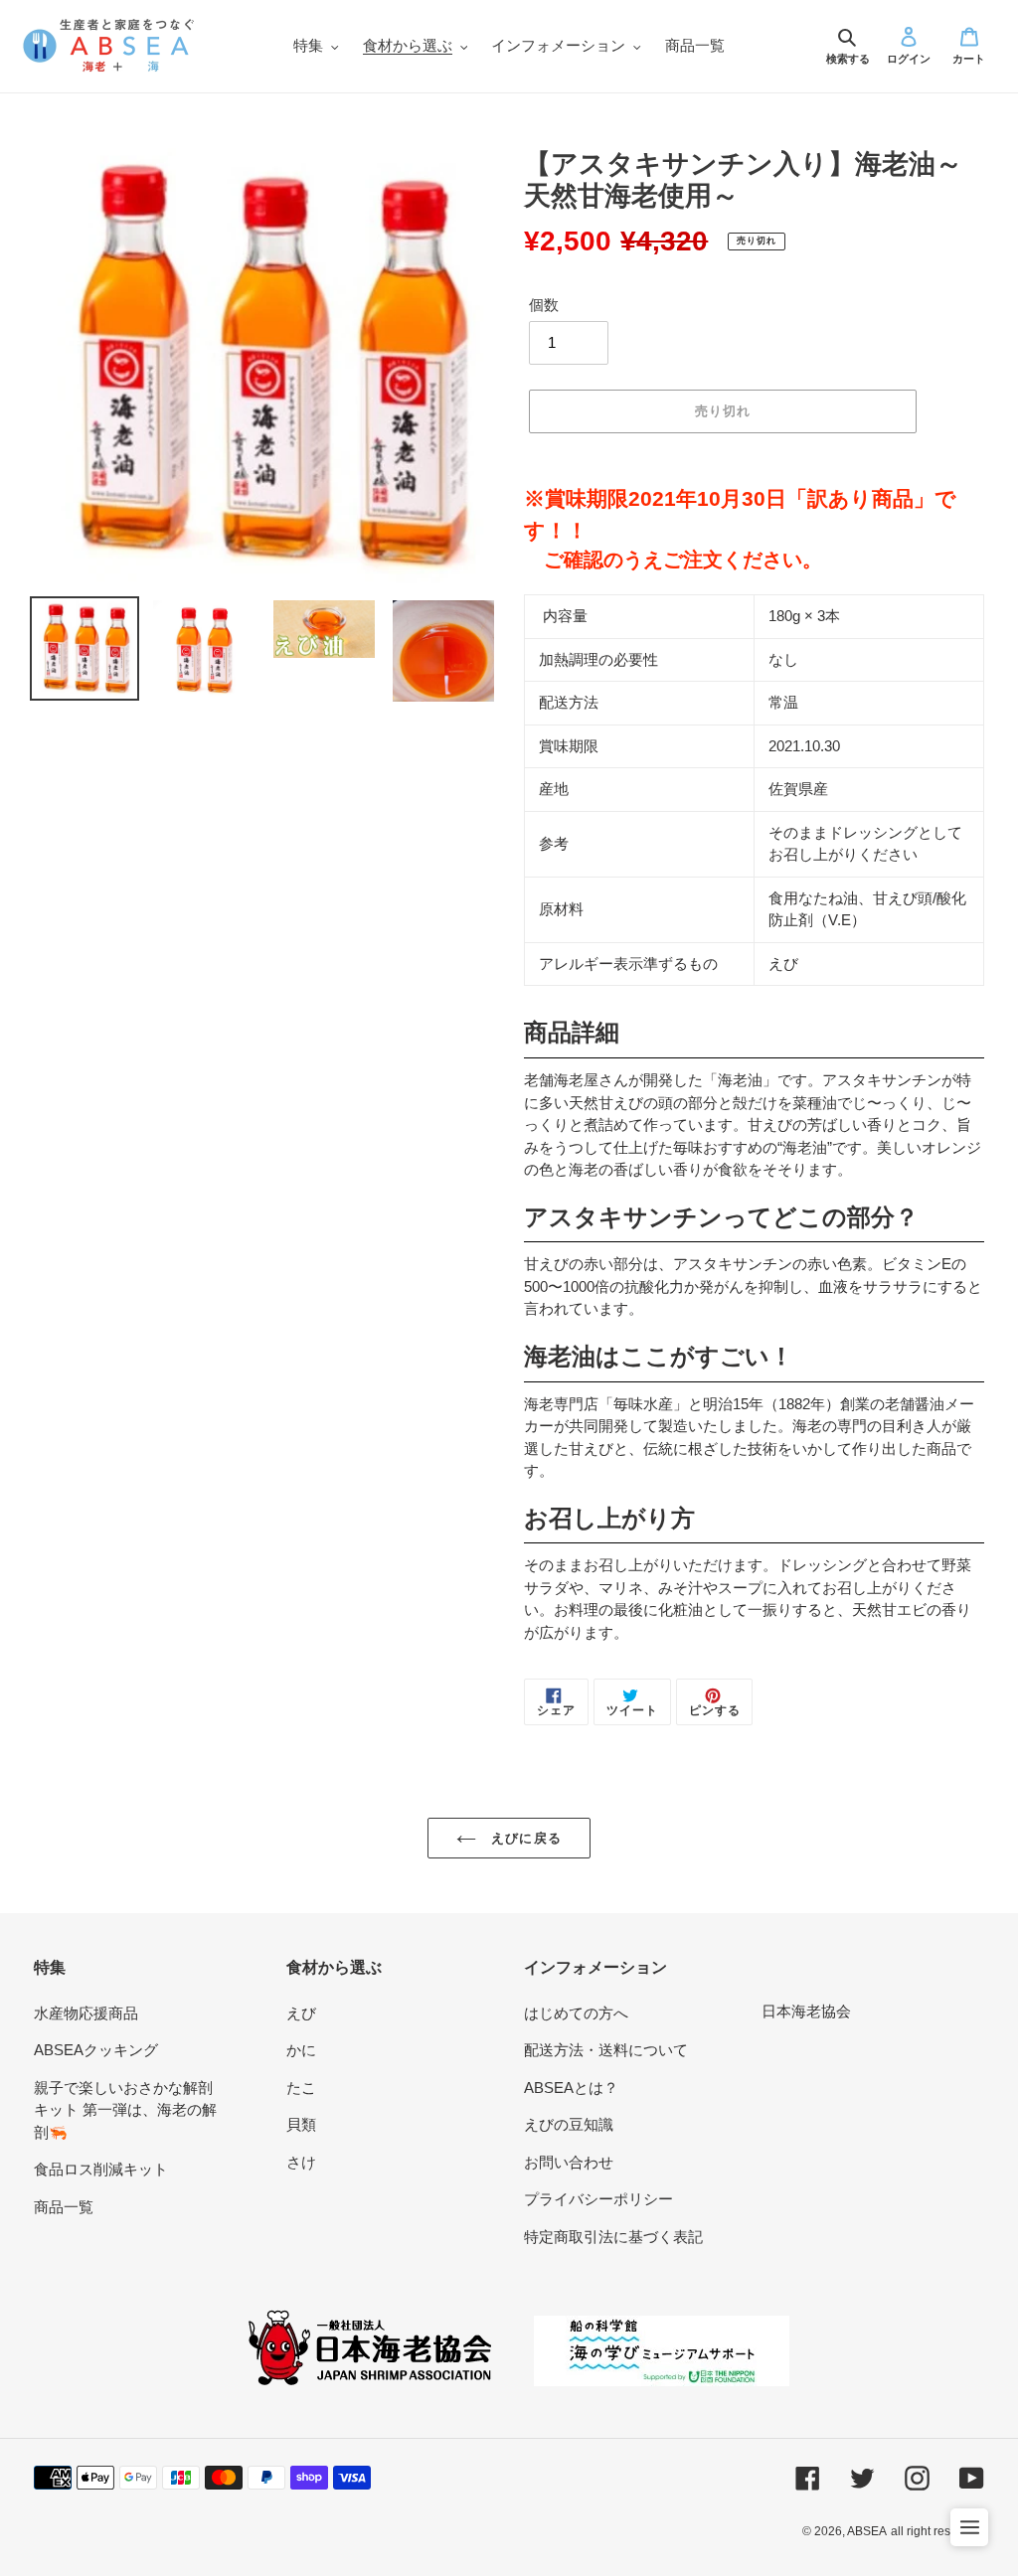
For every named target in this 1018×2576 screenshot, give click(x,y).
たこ (301, 2088)
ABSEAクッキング (96, 2050)
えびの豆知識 (569, 2124)
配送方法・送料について (606, 2050)
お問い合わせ (569, 2162)
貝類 (301, 2124)
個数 (544, 305)
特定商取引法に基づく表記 (613, 2237)
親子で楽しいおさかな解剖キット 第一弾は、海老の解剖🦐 (125, 2110)
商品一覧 (64, 2207)
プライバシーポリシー (598, 2199)
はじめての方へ (576, 2013)
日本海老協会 (806, 2011)
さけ (301, 2162)
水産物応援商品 (86, 2013)
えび (301, 2013)
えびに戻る (523, 1838)
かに (301, 2050)
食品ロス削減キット (101, 2169)
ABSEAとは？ (571, 2088)
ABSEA (867, 2531)
